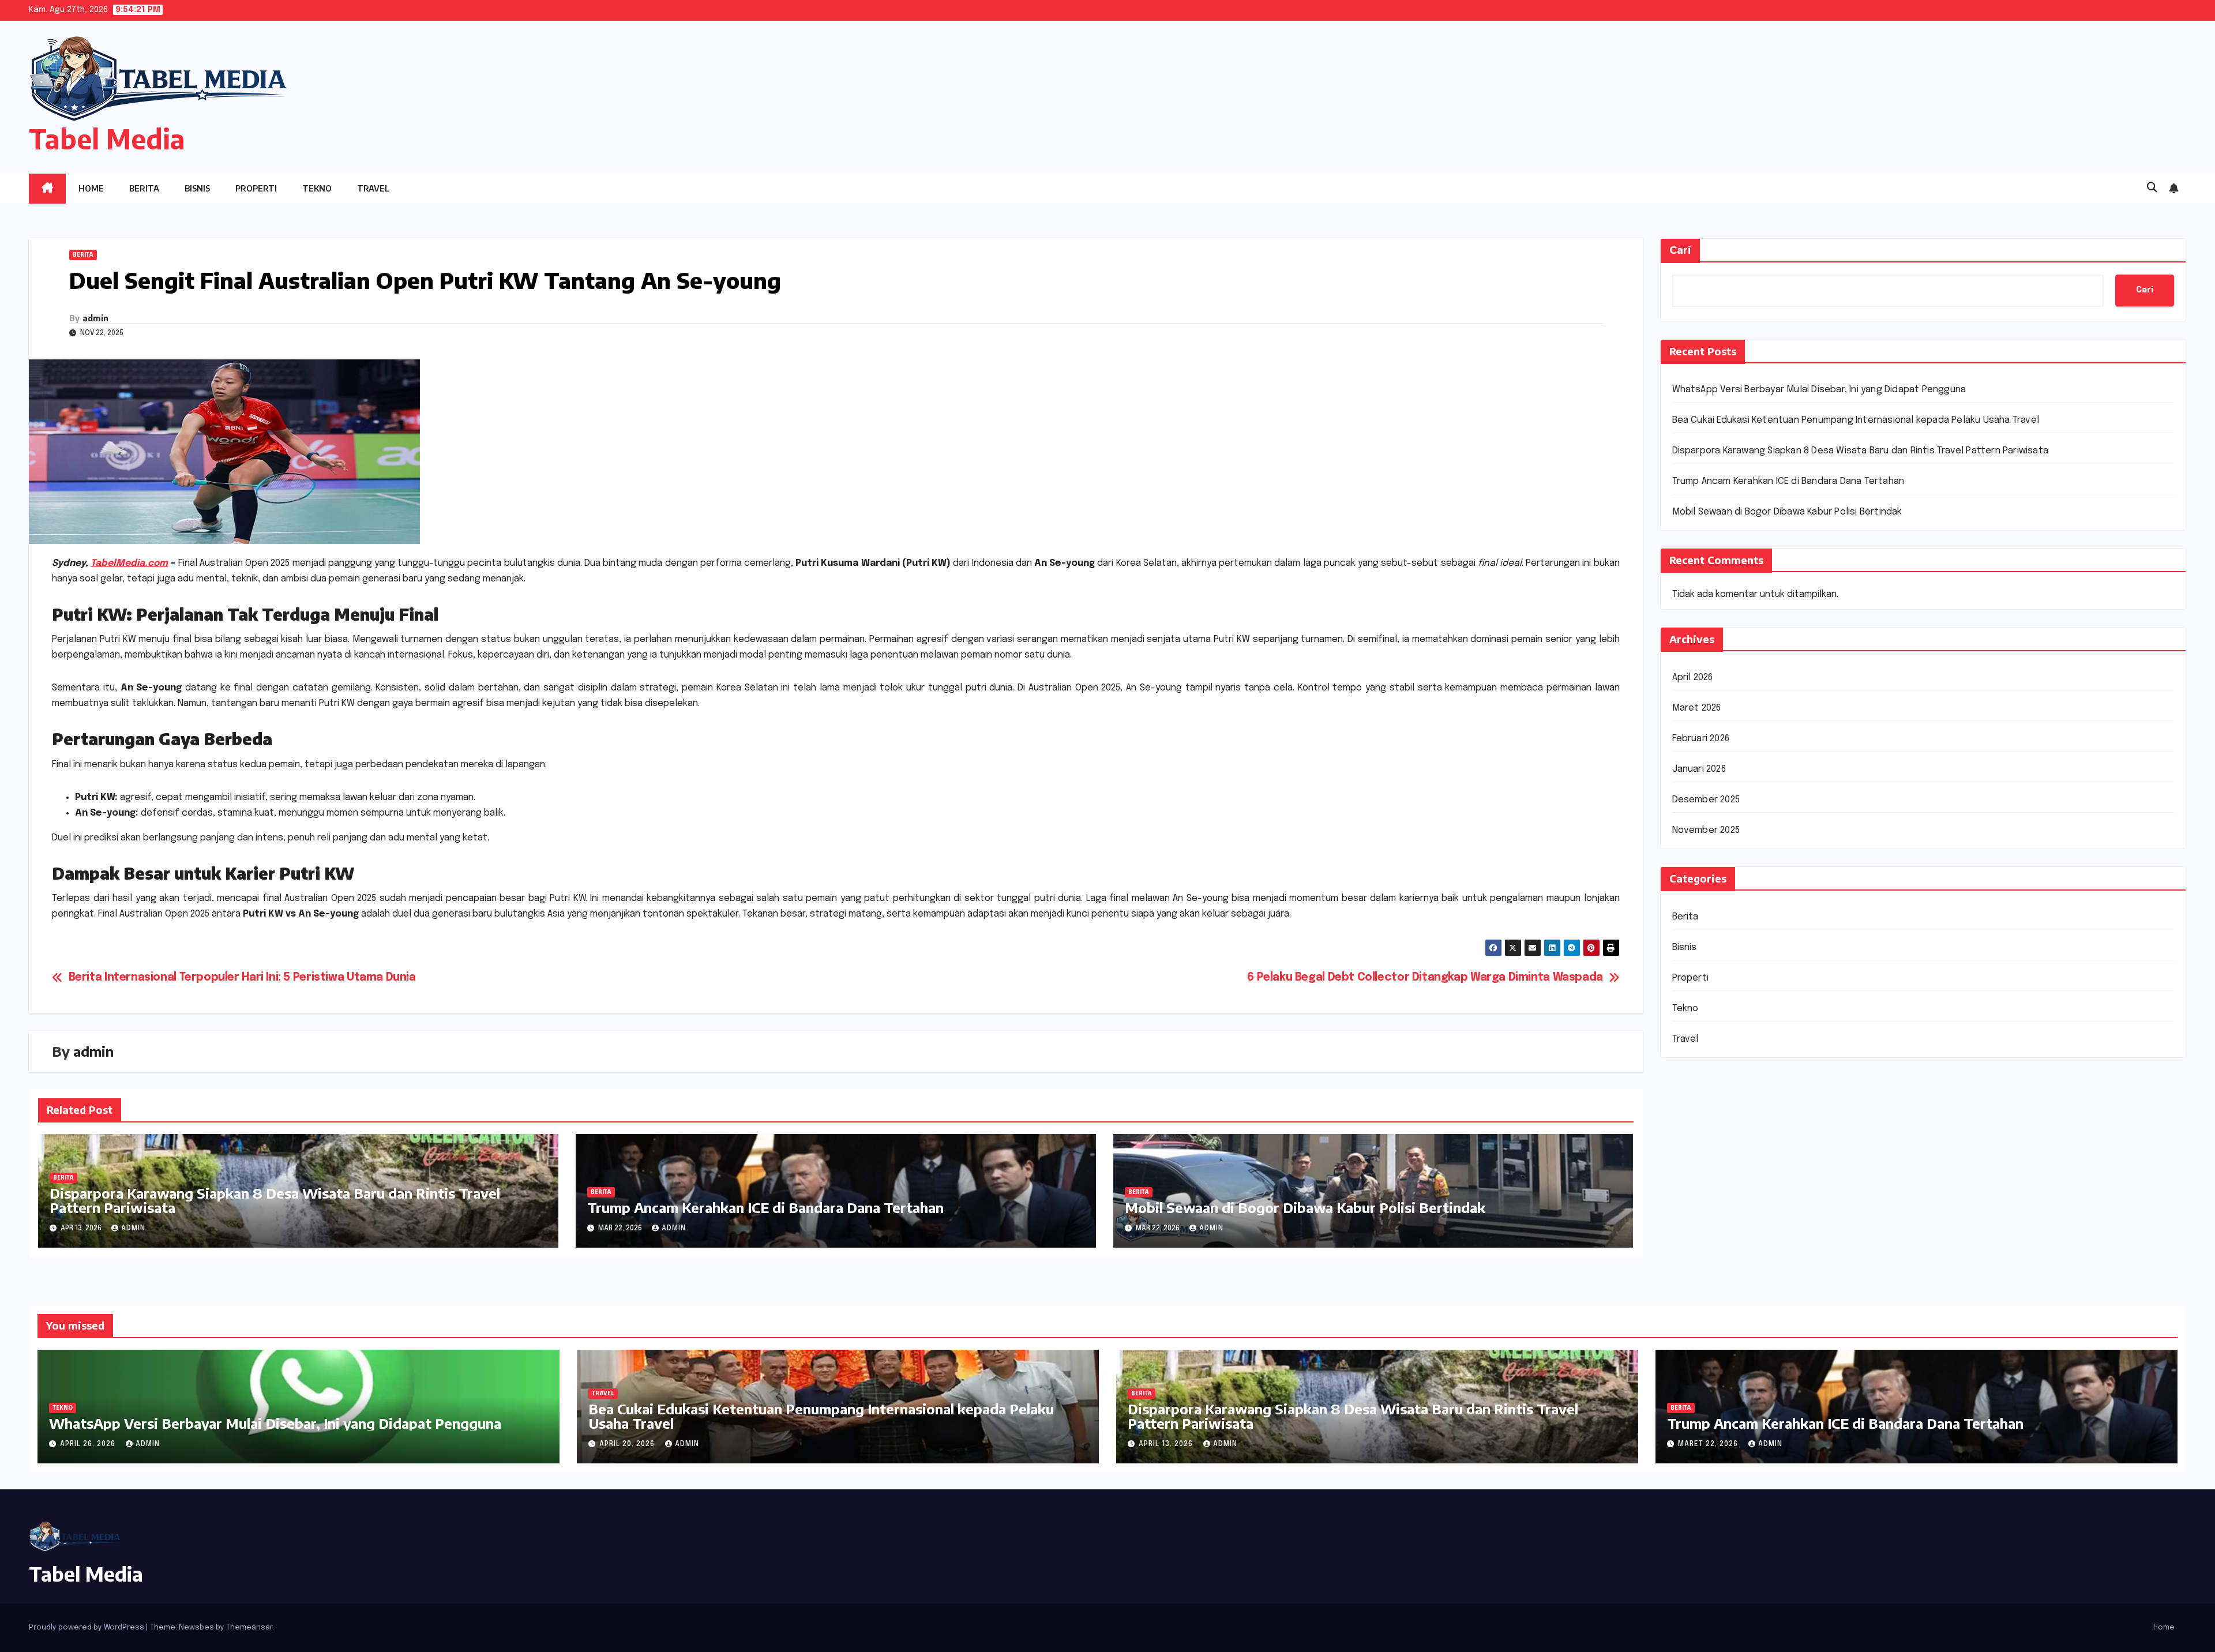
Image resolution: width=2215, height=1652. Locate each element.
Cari (1680, 250)
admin (95, 318)
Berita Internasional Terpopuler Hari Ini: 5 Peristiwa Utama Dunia (242, 978)
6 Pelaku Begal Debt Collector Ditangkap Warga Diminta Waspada (1425, 978)
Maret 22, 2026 (1709, 1444)
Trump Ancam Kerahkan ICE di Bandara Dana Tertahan (765, 1207)
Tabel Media (107, 139)
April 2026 (1693, 677)
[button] (2152, 188)
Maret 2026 (1697, 708)
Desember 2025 (1706, 800)
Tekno (317, 188)
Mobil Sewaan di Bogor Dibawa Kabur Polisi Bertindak (1305, 1207)
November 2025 (1706, 830)
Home (91, 188)
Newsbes (196, 1627)
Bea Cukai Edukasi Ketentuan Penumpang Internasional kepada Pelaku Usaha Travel (1856, 420)
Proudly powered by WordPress (87, 1627)
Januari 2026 (1699, 769)
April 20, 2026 (628, 1444)
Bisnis (197, 188)
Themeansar (249, 1627)
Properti (256, 188)
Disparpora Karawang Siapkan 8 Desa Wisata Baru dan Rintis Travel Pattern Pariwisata (275, 1200)
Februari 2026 (1701, 739)
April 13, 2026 (1167, 1444)
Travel (373, 188)
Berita (144, 188)
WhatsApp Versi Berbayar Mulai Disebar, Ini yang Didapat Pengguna (1819, 390)
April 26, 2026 (89, 1444)
